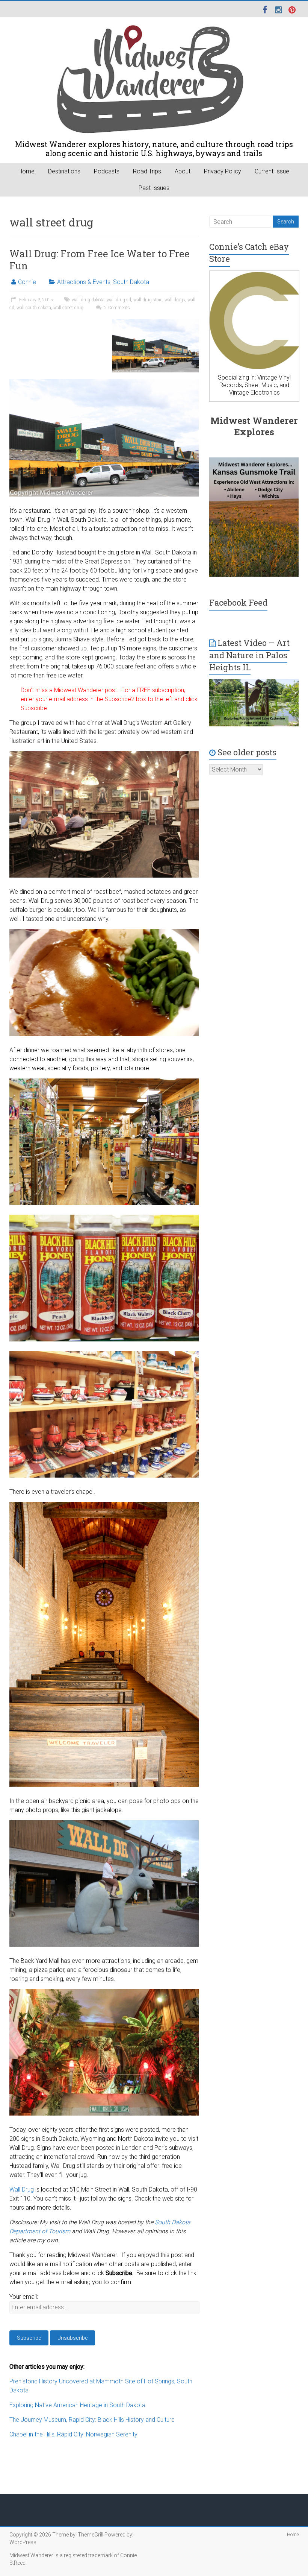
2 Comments (117, 308)
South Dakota (131, 282)
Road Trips (147, 171)
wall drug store (148, 300)
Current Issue (272, 171)
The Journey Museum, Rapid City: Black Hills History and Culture (92, 2420)
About (183, 171)
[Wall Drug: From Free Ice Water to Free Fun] (156, 323)
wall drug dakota (88, 300)
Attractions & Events (84, 282)
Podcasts (107, 171)
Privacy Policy (223, 171)
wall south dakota (34, 308)
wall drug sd (119, 300)
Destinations (64, 171)
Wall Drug (22, 2189)
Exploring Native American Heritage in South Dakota (77, 2405)
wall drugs (175, 300)
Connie (27, 282)
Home (26, 171)
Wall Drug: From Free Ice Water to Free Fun (100, 260)
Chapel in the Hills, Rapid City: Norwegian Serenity (73, 2434)
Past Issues (154, 188)
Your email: (24, 2297)
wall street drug (68, 308)
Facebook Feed (238, 602)
